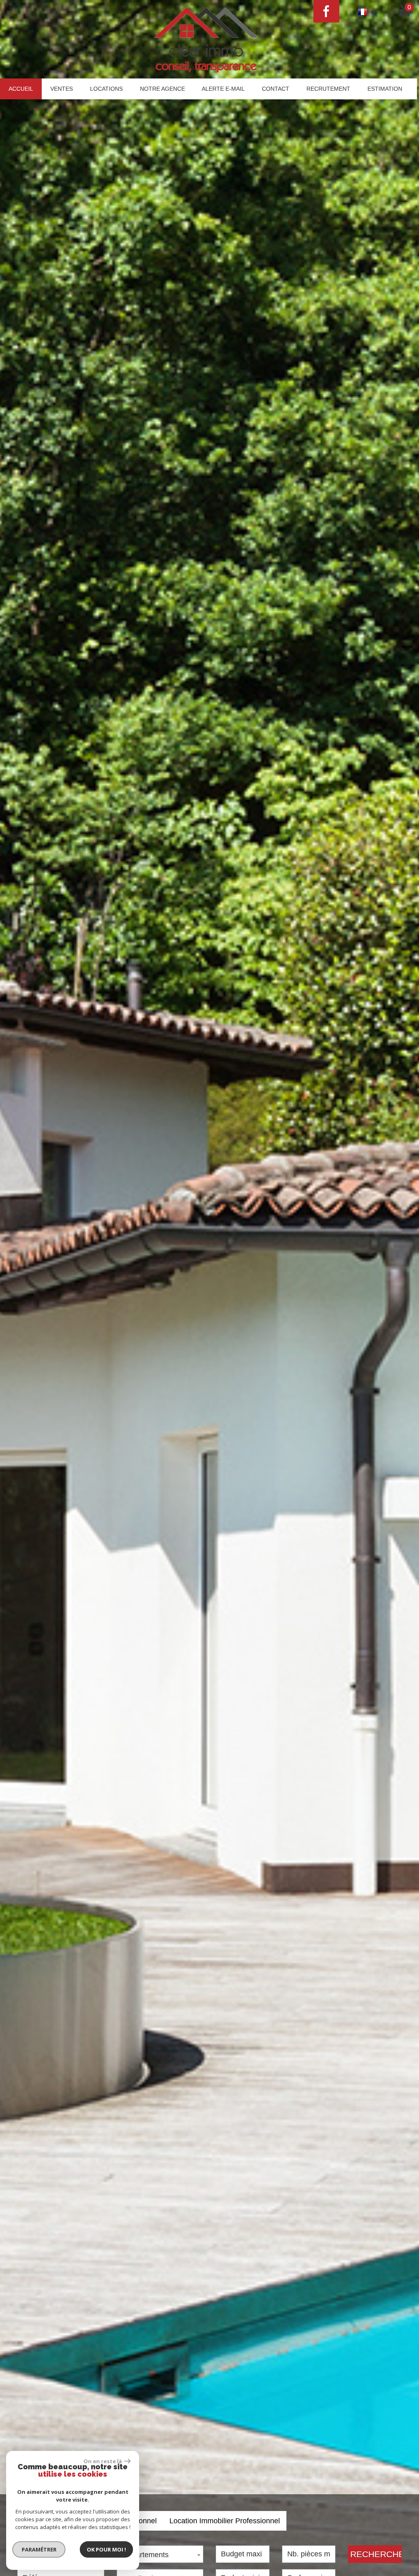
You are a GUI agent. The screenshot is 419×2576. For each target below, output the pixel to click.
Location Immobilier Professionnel (225, 2521)
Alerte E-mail (223, 89)
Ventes (62, 89)
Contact (276, 89)
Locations (106, 89)
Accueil (21, 89)
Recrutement (328, 89)
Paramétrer (39, 2549)
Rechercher (376, 2554)
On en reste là (103, 2461)
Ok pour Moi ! (106, 2549)
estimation (385, 89)
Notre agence (162, 89)
